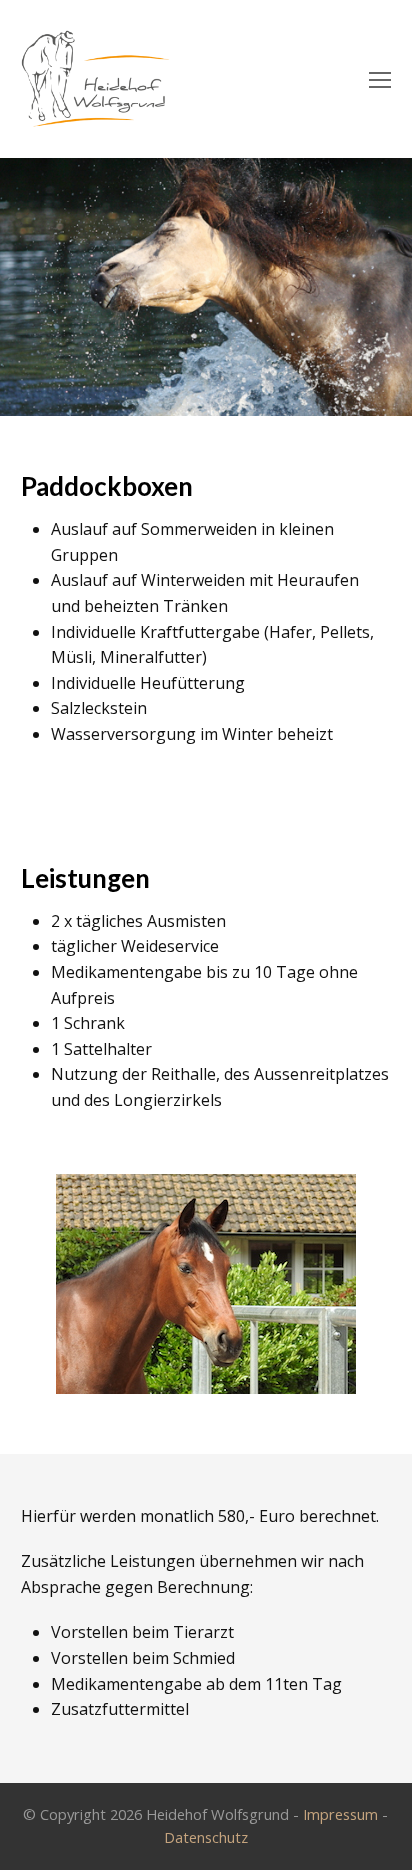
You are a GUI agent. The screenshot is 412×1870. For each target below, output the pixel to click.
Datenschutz (206, 1837)
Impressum (340, 1814)
